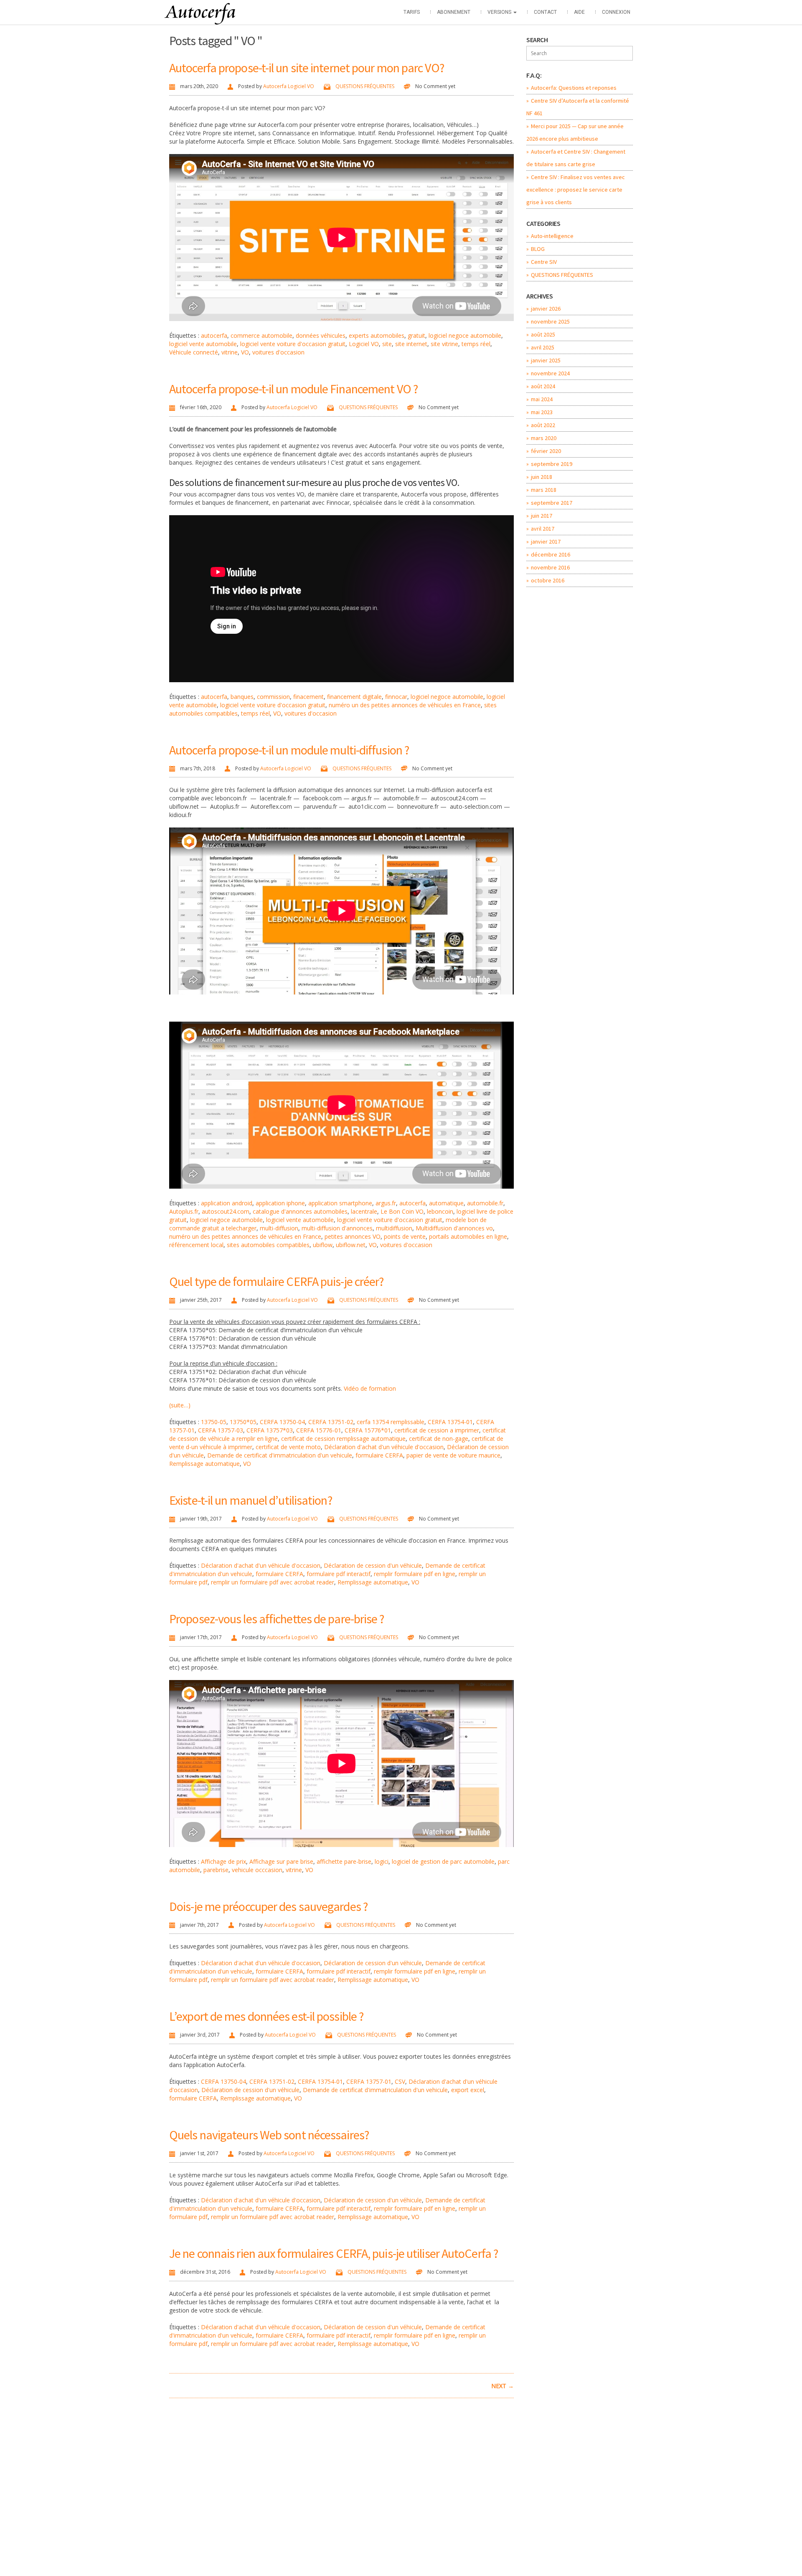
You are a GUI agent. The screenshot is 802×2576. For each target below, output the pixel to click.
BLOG (538, 249)
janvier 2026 (546, 309)
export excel (468, 2090)
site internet (411, 344)
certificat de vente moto (288, 1447)
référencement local (196, 1245)
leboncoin (440, 1211)
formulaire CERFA (379, 1455)
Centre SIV (544, 262)
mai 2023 (542, 412)
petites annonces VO (353, 1236)
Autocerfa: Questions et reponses (574, 88)
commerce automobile (261, 335)
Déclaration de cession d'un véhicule (373, 1565)
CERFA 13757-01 (369, 2081)
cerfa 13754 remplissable (391, 1422)
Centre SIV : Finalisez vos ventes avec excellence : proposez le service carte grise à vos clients (576, 190)
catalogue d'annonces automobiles (300, 1211)
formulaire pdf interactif (339, 1574)
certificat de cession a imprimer (437, 1430)
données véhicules (321, 335)
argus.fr (386, 1203)
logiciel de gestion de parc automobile (443, 1861)
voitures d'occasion (278, 352)
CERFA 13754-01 (450, 1422)
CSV (400, 2081)
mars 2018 (544, 490)
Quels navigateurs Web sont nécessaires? (269, 2135)
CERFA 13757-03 (221, 1430)
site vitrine (444, 344)
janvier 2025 (546, 360)
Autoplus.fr (184, 1211)
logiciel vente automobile (203, 344)
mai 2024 (542, 399)
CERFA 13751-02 (331, 1422)
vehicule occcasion (257, 1870)
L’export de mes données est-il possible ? (266, 2016)
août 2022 (543, 425)
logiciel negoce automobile (465, 335)
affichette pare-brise (344, 1861)
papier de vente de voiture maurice (453, 1455)
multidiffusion (394, 1228)
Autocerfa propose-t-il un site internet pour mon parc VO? (307, 68)
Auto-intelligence (552, 236)
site (387, 344)
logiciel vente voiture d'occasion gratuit (293, 344)
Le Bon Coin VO (402, 1211)
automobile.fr (485, 1203)
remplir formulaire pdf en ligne (415, 1574)
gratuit (416, 335)
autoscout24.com (226, 1211)
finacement (308, 697)
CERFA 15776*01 (368, 1430)
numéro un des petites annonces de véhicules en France (405, 705)
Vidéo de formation (370, 1388)
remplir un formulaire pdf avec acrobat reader (273, 1582)
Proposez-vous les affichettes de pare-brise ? (277, 1619)
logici (382, 1861)
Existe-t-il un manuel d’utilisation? (251, 1500)
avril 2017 (543, 529)
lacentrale (364, 1211)
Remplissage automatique (204, 1464)
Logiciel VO (364, 344)
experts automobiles (377, 335)
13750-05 (214, 1422)
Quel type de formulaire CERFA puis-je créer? (276, 1281)
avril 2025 (543, 347)
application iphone (280, 1203)
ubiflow (323, 1245)
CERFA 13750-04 (282, 1422)
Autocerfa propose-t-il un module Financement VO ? (293, 389)
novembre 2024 (550, 373)
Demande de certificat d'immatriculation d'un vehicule (280, 1455)
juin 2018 (542, 477)
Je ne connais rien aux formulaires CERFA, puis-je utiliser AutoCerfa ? (334, 2253)
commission (273, 697)
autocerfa (214, 335)
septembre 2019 (552, 464)
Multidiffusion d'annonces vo (454, 1228)
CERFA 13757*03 (270, 1430)
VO (245, 352)
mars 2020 (544, 438)
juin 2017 (542, 516)
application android (227, 1203)
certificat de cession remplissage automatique (343, 1439)
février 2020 (546, 451)
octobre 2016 (548, 580)
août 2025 (543, 334)
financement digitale (354, 697)
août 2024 (543, 386)
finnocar (396, 697)
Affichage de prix (223, 1861)
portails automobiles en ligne (468, 1236)
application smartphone (340, 1203)
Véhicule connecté (194, 352)
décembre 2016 (551, 554)
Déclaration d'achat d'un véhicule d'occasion (384, 1447)
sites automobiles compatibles (268, 1245)
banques (242, 697)
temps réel (476, 344)
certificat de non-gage (439, 1439)
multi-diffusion (279, 1228)
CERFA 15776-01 (319, 1430)
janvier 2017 (546, 542)
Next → (503, 2386)
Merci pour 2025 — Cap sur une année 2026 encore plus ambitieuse (575, 132)
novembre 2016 (550, 567)
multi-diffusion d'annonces (337, 1228)
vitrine (230, 352)
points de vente (405, 1236)
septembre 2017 (552, 503)
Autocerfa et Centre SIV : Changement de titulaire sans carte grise (576, 158)
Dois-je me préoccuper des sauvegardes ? (268, 1906)
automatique (446, 1203)
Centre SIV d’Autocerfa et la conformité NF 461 (578, 107)
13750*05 (243, 1422)
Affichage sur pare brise (281, 1861)
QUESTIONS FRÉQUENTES (365, 86)
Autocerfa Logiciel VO (289, 86)
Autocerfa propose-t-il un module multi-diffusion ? (289, 750)
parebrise (216, 1870)
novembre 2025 (550, 321)
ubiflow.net (351, 1245)
